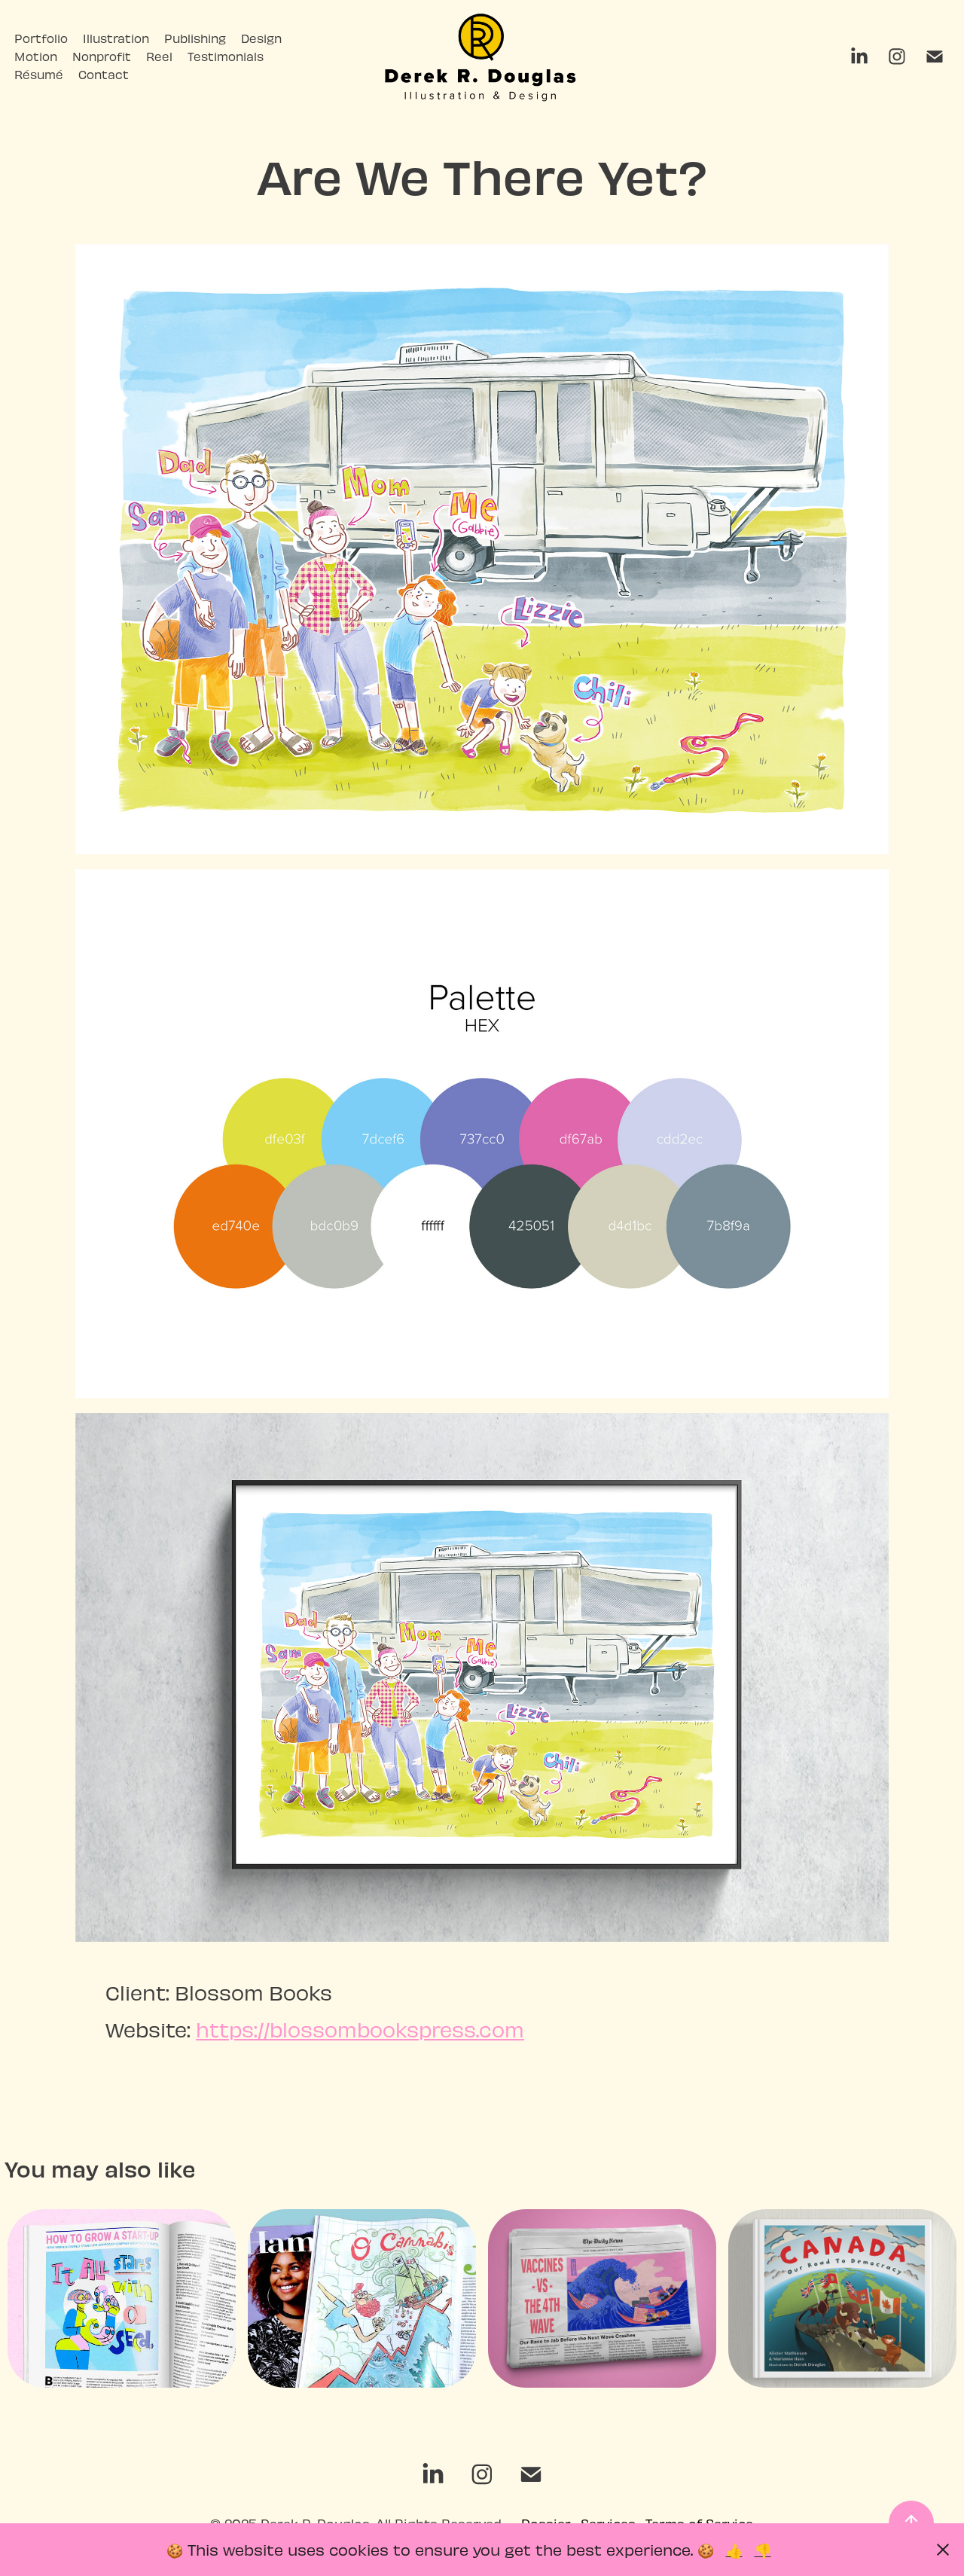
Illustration (116, 38)
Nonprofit (102, 56)
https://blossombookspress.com (360, 2029)
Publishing (195, 38)
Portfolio (41, 38)
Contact (104, 74)
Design (261, 38)
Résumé (39, 74)
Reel (159, 56)
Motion (36, 56)
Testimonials (226, 56)
